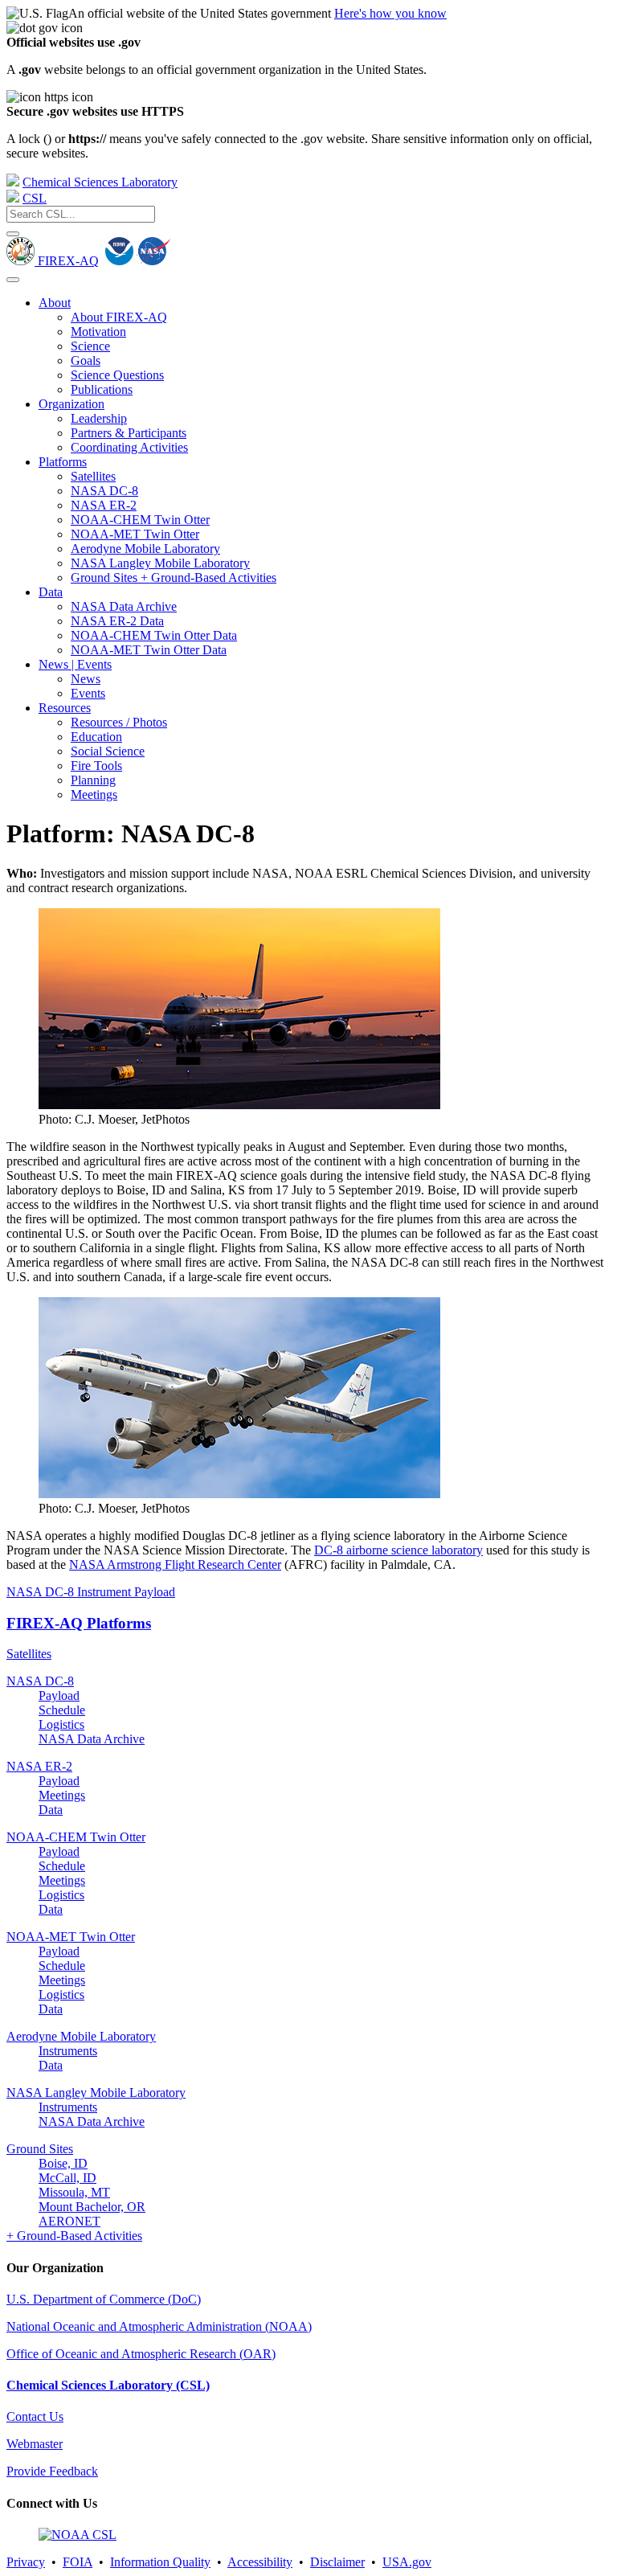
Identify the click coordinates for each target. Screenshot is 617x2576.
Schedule (62, 1710)
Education (96, 737)
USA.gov (407, 2562)
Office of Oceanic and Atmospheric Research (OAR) (141, 2354)
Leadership (99, 418)
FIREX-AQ (67, 261)
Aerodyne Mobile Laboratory (145, 549)
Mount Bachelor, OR (92, 2207)
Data (51, 592)
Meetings (94, 795)
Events (88, 693)
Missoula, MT (74, 2192)
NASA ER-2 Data (117, 621)
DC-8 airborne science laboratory (398, 1550)
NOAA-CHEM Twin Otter (140, 520)
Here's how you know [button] (390, 13)
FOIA (78, 2562)
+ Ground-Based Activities (74, 2236)
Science (90, 346)
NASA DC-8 (104, 491)
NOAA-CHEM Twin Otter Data (154, 635)
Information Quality (160, 2562)
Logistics (61, 1724)
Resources (65, 708)
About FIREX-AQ (119, 317)
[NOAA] (13, 182)
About (55, 303)
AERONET (69, 2221)
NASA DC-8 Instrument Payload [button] (91, 1592)
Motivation (98, 332)
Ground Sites (40, 2149)
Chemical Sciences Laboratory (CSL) (108, 2385)
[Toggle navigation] (13, 280)
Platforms (63, 462)
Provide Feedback (52, 2471)
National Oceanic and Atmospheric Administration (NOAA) (159, 2326)
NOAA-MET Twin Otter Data (149, 650)
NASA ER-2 (104, 505)
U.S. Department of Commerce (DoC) (104, 2299)
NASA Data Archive (124, 606)
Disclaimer (337, 2562)
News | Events (75, 664)
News (86, 679)
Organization (72, 404)
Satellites (93, 476)
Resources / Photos (119, 722)
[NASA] (153, 261)
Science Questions (117, 375)
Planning (93, 780)
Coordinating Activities (129, 447)
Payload (59, 1695)
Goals (86, 360)
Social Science (108, 751)
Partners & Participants (129, 433)
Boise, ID (63, 2163)
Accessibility (260, 2562)
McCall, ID (67, 2178)
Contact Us (35, 2416)
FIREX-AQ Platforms (79, 1623)
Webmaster (35, 2444)
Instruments (68, 2051)
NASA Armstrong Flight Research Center (175, 1564)
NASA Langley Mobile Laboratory (160, 563)
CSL (35, 198)
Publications (102, 389)
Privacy (26, 2562)
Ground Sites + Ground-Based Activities (174, 577)
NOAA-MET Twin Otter (135, 534)
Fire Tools (96, 766)
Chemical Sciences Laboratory (100, 182)
